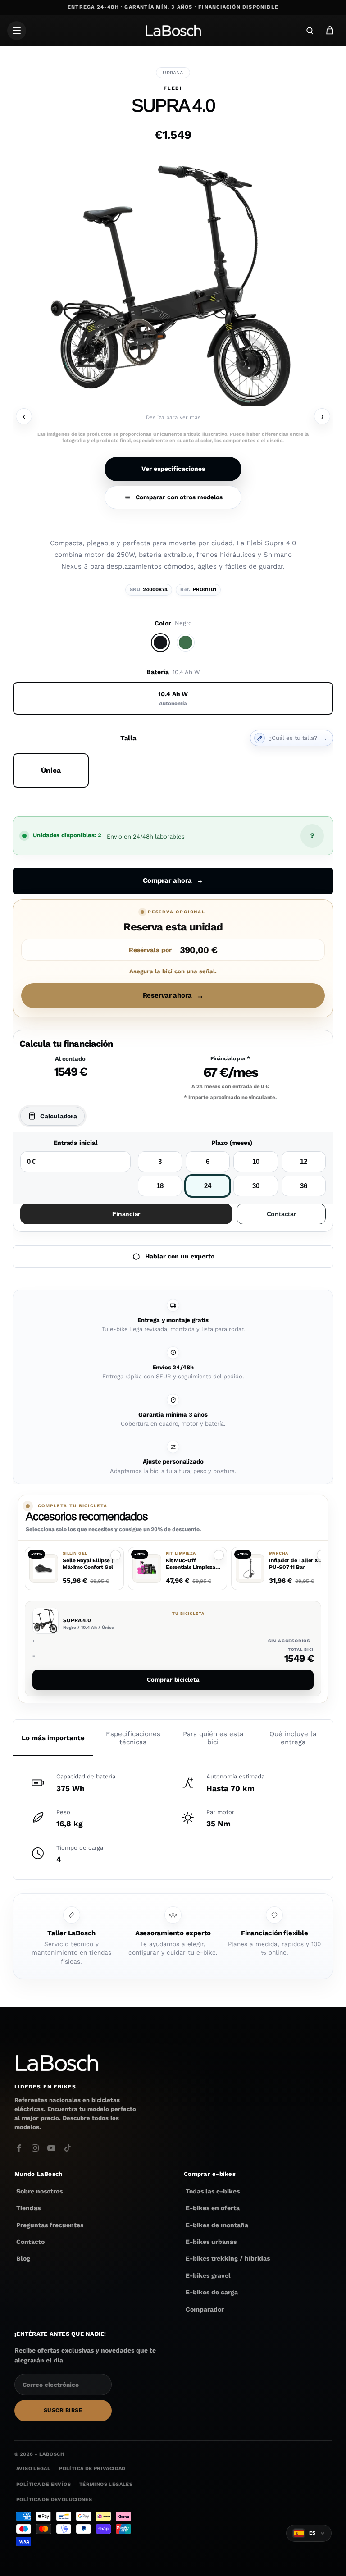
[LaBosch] (173, 31)
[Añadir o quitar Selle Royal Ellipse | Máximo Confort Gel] (116, 1555)
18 (160, 1186)
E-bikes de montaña (217, 2225)
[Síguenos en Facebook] (19, 2148)
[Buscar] (310, 31)
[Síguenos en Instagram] (35, 2148)
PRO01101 (205, 590)
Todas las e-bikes (213, 2191)
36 (304, 1186)
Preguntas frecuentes (50, 2225)
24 (208, 1186)
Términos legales (106, 2484)
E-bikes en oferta (213, 2208)
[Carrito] (330, 31)
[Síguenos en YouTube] (51, 2148)
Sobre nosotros (39, 2191)
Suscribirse (63, 2410)
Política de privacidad (92, 2469)
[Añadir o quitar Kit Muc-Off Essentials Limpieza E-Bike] (219, 1555)
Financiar (126, 1214)
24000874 (155, 590)
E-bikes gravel (208, 2275)
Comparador (205, 2309)
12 (304, 1161)
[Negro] (160, 643)
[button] (74, 1569)
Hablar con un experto (180, 1256)
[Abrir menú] (17, 31)
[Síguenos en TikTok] (68, 2148)
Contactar (281, 1214)
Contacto (30, 2242)
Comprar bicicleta (173, 1680)
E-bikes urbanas (211, 2242)
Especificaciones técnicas (133, 1738)
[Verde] (186, 643)
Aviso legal (33, 2469)
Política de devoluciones (54, 2500)
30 (256, 1186)
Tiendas (28, 2208)
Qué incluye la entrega (293, 1738)
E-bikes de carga (212, 2293)
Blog (23, 2259)
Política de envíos (43, 2484)
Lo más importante (53, 1738)
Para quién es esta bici (213, 1738)
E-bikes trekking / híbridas (228, 2259)
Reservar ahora (173, 996)
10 (256, 1161)
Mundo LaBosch (38, 2174)
